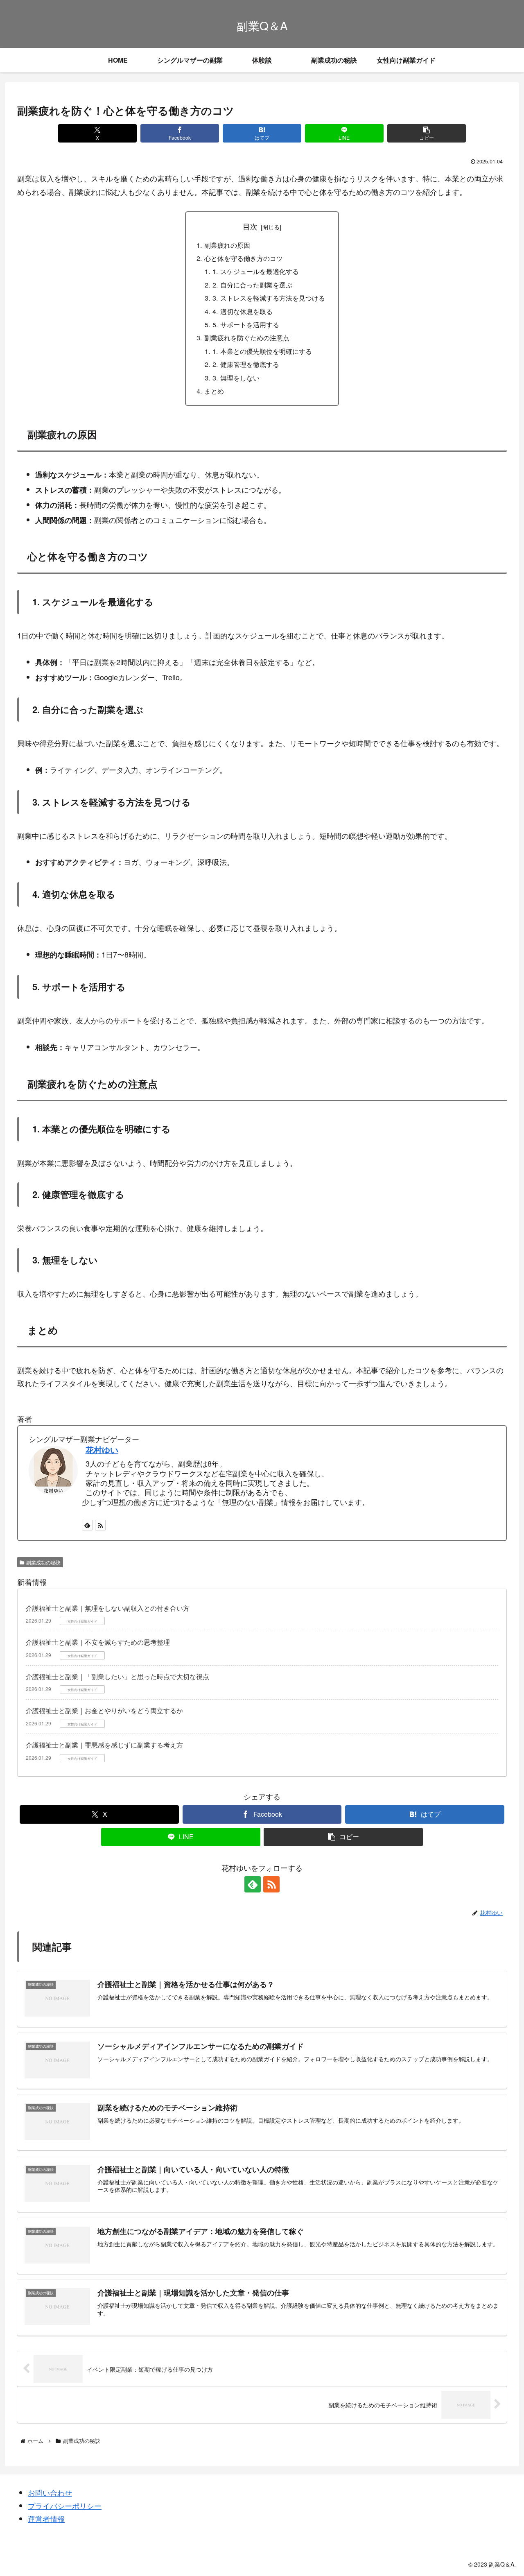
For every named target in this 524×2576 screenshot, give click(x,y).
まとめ (214, 391)
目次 (250, 226)
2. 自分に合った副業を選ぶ (252, 285)
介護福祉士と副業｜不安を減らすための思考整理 (98, 1642)
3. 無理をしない (236, 378)
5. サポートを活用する (246, 324)
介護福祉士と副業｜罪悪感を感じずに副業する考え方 (104, 1745)
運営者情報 (46, 2519)
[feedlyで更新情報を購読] (87, 1525)
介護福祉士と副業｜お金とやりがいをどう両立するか (104, 1710)
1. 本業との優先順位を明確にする (262, 351)
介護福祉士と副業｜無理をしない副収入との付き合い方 (108, 1608)
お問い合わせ (50, 2492)
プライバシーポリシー (65, 2506)
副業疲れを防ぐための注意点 (247, 337)
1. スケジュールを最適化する (256, 271)
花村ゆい (102, 1450)
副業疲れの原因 (227, 245)
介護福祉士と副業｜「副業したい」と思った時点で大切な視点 (117, 1676)
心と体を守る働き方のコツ (244, 258)
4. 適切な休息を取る (243, 311)
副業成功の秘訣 (43, 1562)
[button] (426, 133)
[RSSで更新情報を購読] (100, 1525)
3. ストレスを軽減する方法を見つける (269, 298)
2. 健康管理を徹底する (246, 364)
